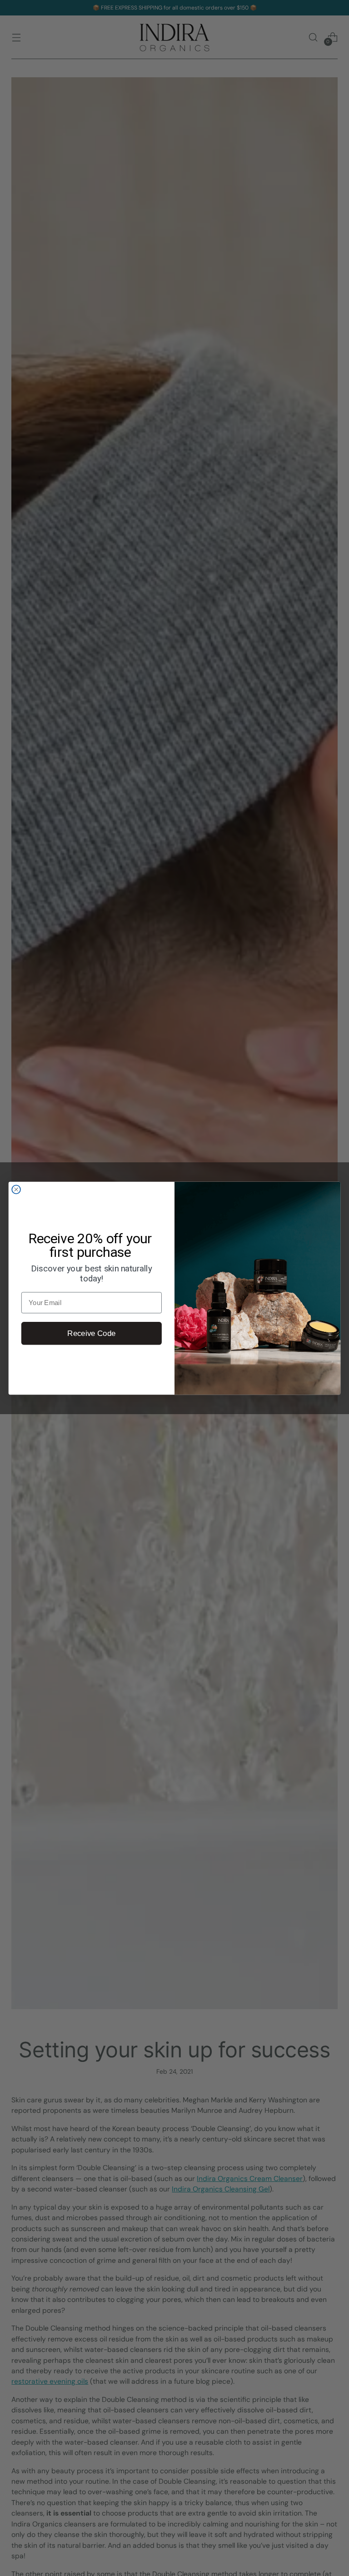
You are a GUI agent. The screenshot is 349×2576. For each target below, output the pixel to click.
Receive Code (91, 1333)
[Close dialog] (16, 1189)
